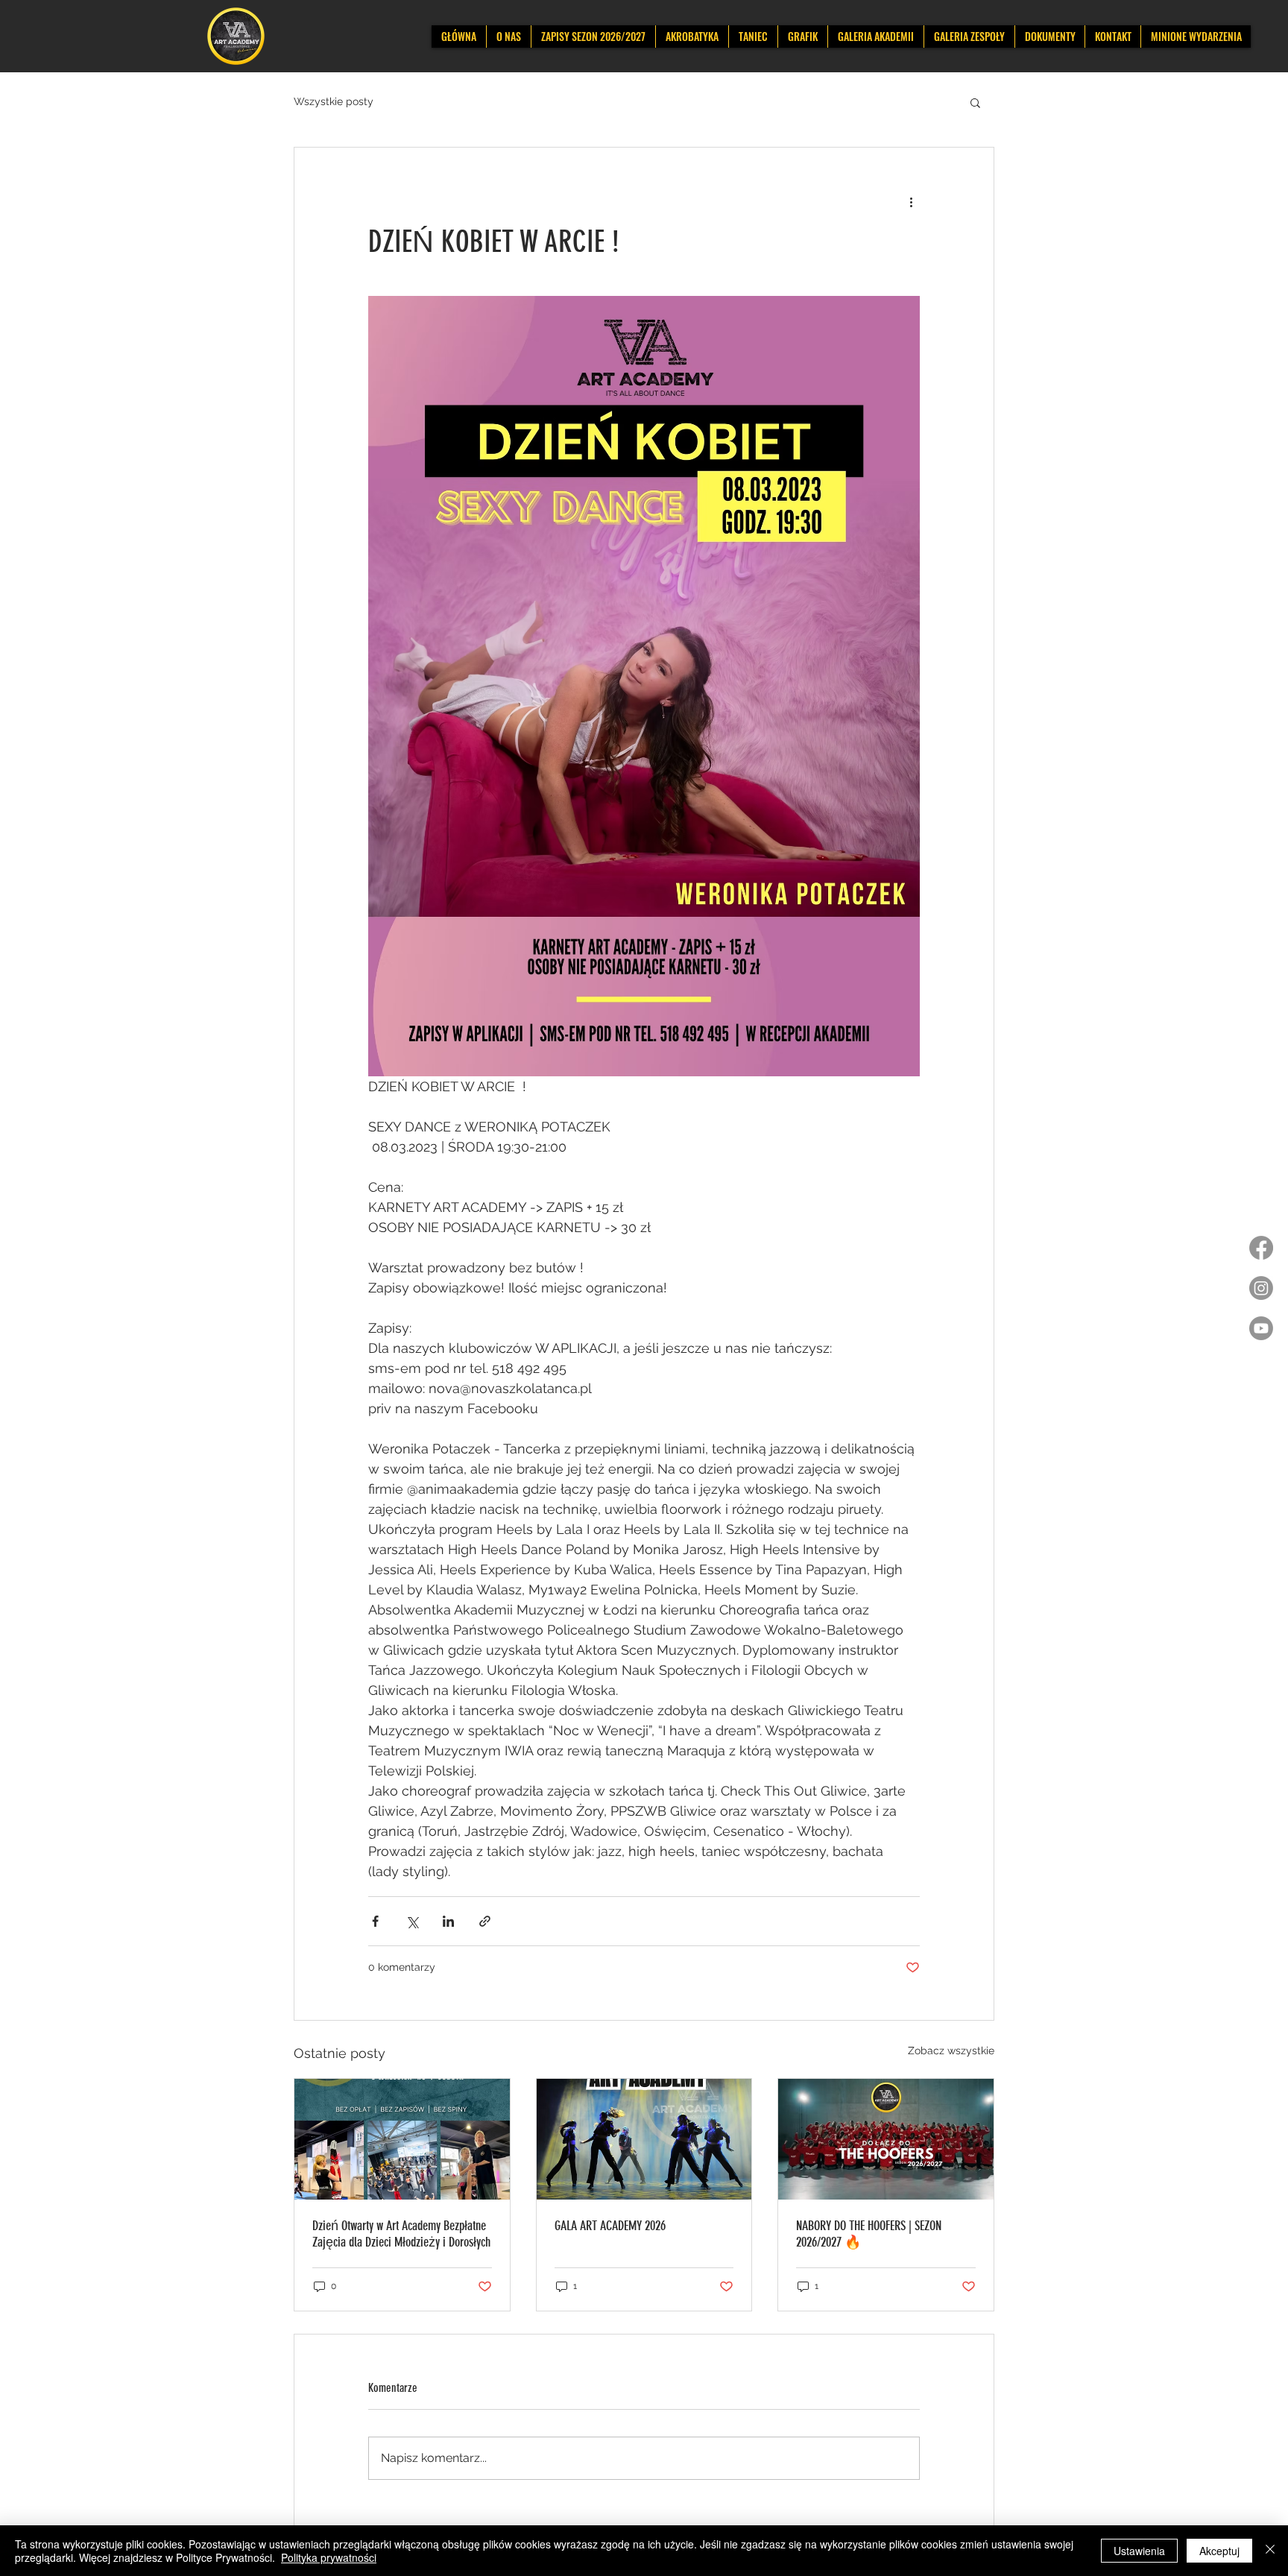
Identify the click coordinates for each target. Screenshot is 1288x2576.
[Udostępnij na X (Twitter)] (412, 1921)
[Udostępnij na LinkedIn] (448, 1921)
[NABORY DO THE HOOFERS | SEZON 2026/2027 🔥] (886, 2139)
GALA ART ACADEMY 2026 (610, 2226)
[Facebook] (1261, 1248)
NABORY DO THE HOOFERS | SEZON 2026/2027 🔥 (869, 2234)
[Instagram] (1261, 1288)
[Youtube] (1261, 1328)
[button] (975, 102)
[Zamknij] (1270, 2551)
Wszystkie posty (334, 101)
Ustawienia (1139, 2551)
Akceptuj (1219, 2551)
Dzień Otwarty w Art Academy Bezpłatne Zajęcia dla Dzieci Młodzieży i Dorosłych (401, 2234)
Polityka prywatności (329, 2557)
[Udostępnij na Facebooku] (375, 1921)
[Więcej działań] (911, 201)
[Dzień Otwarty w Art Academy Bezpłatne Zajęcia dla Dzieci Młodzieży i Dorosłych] (402, 2139)
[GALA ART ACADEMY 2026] (644, 2139)
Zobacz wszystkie (951, 2051)
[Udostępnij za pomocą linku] (485, 1921)
